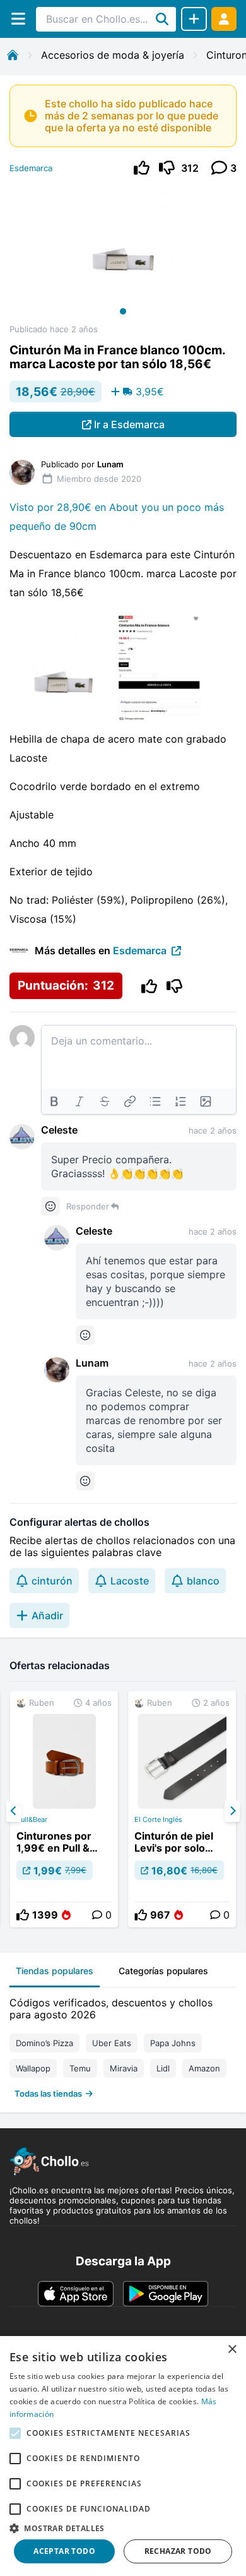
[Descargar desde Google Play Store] (166, 2294)
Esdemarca (31, 168)
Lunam (92, 1363)
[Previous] (14, 1811)
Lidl (163, 2068)
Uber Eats (112, 2043)
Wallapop (33, 2068)
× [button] (232, 2350)
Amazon (204, 2068)
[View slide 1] (123, 255)
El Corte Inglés (158, 1819)
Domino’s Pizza (44, 2043)
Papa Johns (173, 2043)
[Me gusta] (142, 168)
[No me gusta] (167, 168)
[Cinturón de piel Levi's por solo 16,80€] (182, 1809)
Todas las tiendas (48, 2094)
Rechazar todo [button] (178, 2551)
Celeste (59, 1130)
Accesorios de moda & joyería (113, 55)
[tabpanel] (123, 2045)
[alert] (123, 2456)
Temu (80, 2068)
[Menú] (18, 19)
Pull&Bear (32, 1819)
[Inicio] (13, 55)
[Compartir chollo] (194, 19)
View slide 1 (123, 311)
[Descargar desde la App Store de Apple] (76, 2294)
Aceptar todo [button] (64, 2551)
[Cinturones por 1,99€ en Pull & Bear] (64, 1809)
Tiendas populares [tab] (55, 1971)
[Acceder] (224, 19)
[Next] (232, 1811)
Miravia (124, 2068)
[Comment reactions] (50, 1206)
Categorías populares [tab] (163, 1971)
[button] (123, 2528)
